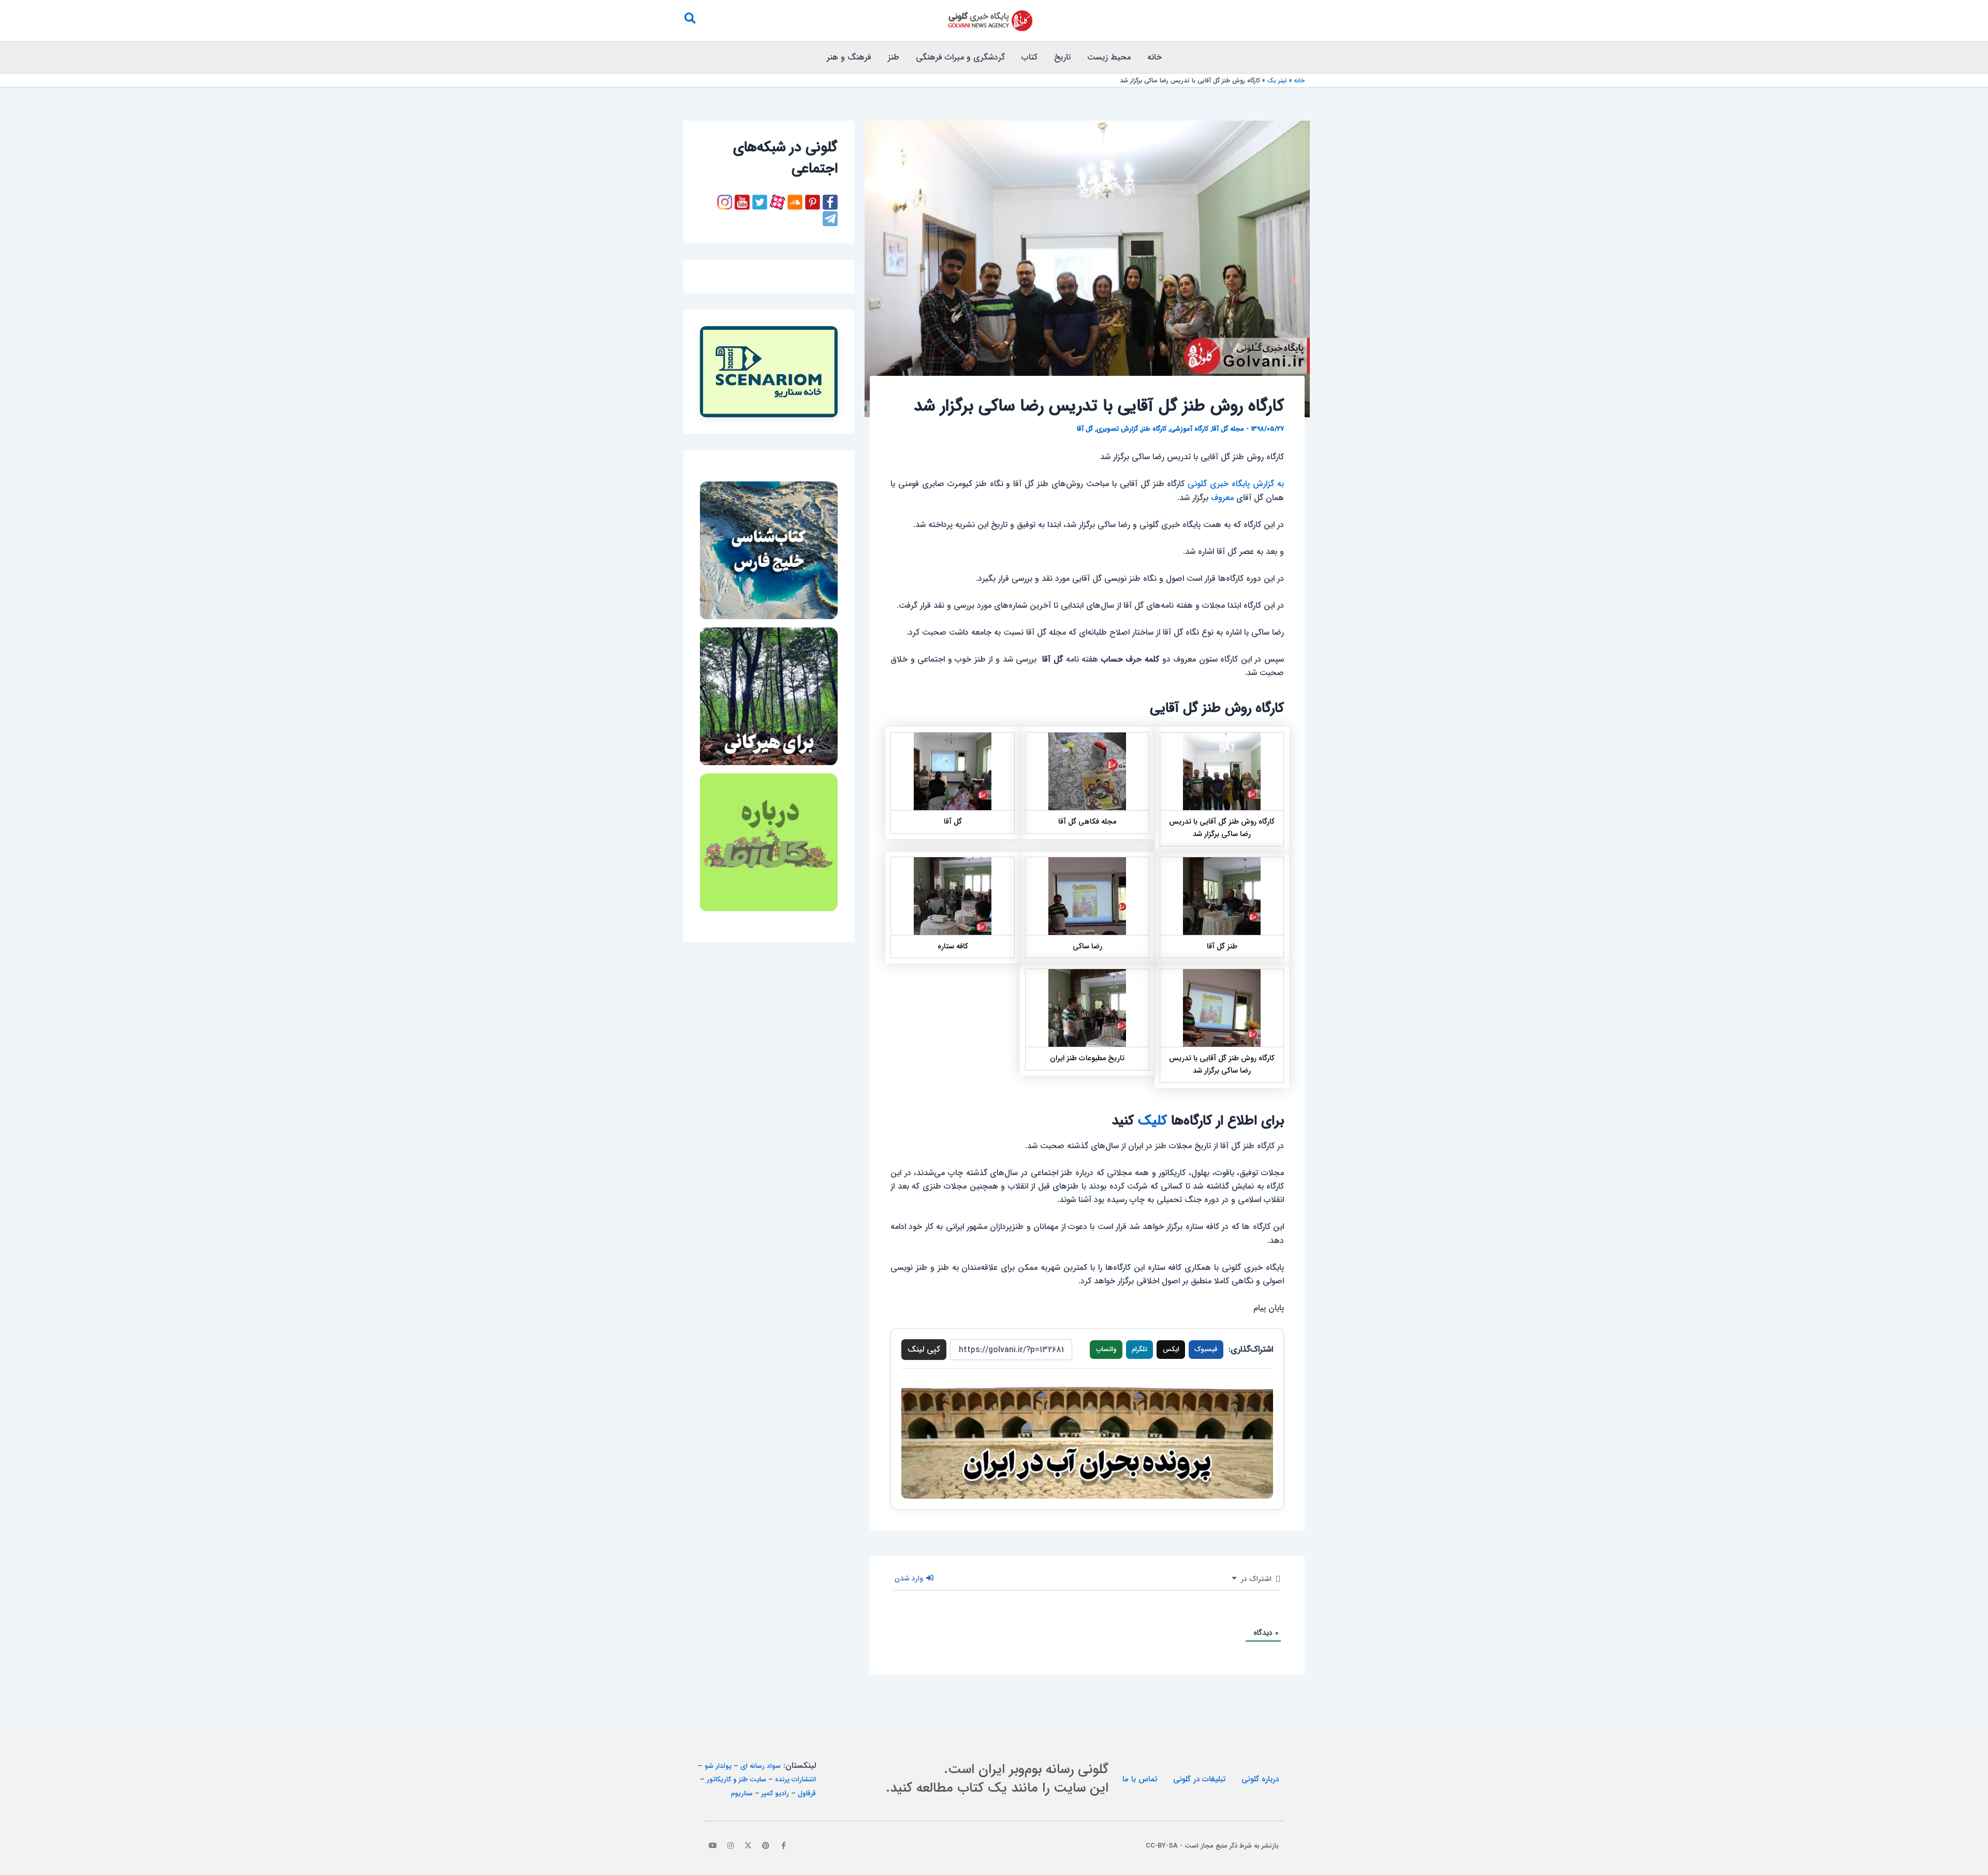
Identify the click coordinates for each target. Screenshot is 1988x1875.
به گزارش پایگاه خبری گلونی (1236, 484)
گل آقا (1085, 429)
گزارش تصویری (1117, 429)
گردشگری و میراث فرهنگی (960, 57)
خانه (1154, 57)
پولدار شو (718, 1766)
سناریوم (742, 1793)
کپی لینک (924, 1349)
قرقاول (807, 1793)
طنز (894, 57)
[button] (690, 21)
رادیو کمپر (775, 1793)
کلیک (1152, 1121)
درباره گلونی (1260, 1779)
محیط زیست (1109, 57)
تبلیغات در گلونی (1199, 1779)
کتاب (1029, 57)
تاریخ (1062, 57)
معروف (1222, 498)
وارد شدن (910, 1578)
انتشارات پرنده (795, 1779)
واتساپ (1106, 1349)
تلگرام (1139, 1349)
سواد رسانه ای (761, 1766)
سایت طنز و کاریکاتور (736, 1779)
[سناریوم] (769, 372)
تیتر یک (1277, 80)
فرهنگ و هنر (849, 57)
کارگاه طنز (1154, 429)
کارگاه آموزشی (1189, 429)
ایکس (1171, 1349)
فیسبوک (1206, 1349)
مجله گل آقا (1228, 429)
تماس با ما (1140, 1779)
